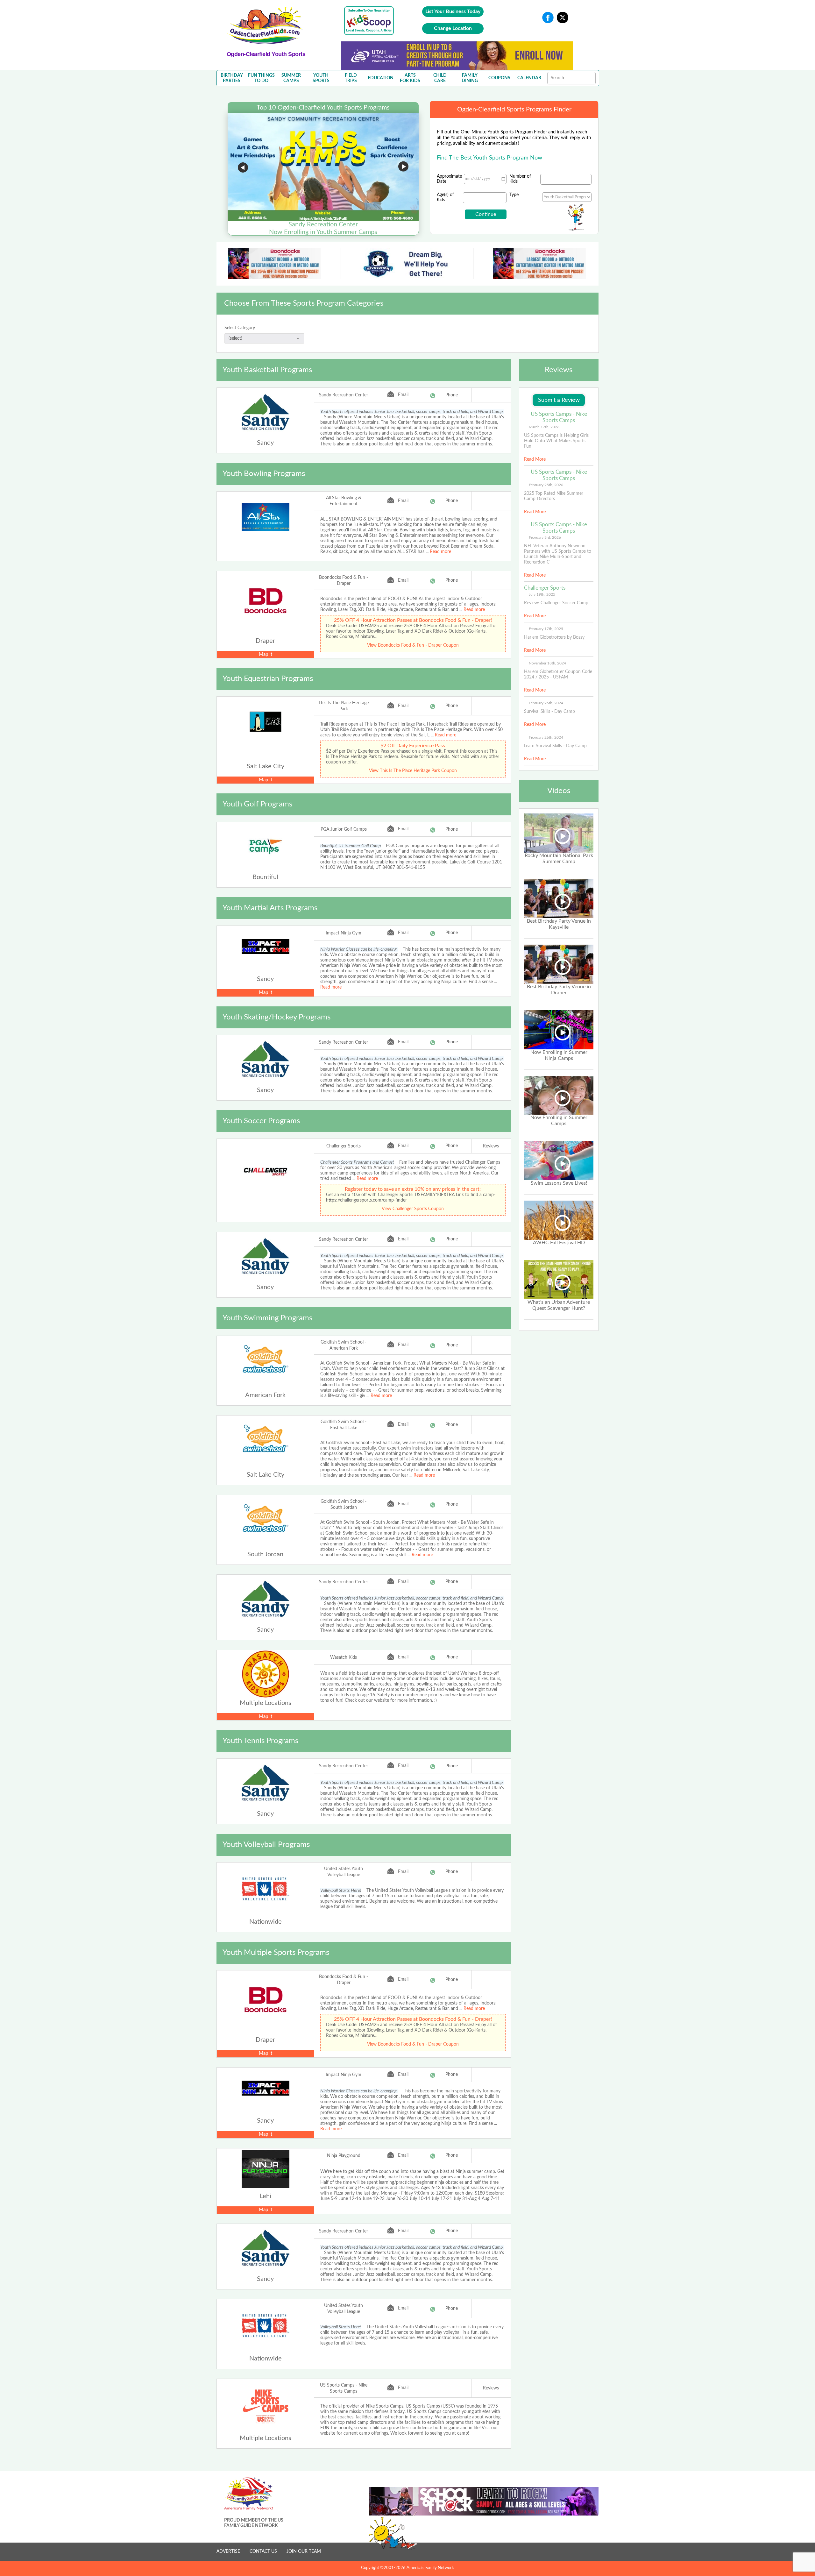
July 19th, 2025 (542, 594)
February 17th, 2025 (546, 629)
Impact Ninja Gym (344, 933)
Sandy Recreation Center (344, 395)
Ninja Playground (344, 2156)
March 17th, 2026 (544, 427)
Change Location (453, 28)
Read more (440, 552)
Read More (535, 459)
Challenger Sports (344, 1146)
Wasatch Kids (344, 1657)
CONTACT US (263, 2551)
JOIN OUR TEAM (304, 2551)
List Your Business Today (453, 11)
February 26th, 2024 (546, 703)
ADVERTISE (228, 2551)
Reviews (491, 1146)
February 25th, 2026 (546, 485)
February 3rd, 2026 (545, 537)
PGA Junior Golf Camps (344, 829)
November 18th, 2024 (547, 663)
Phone (452, 395)
